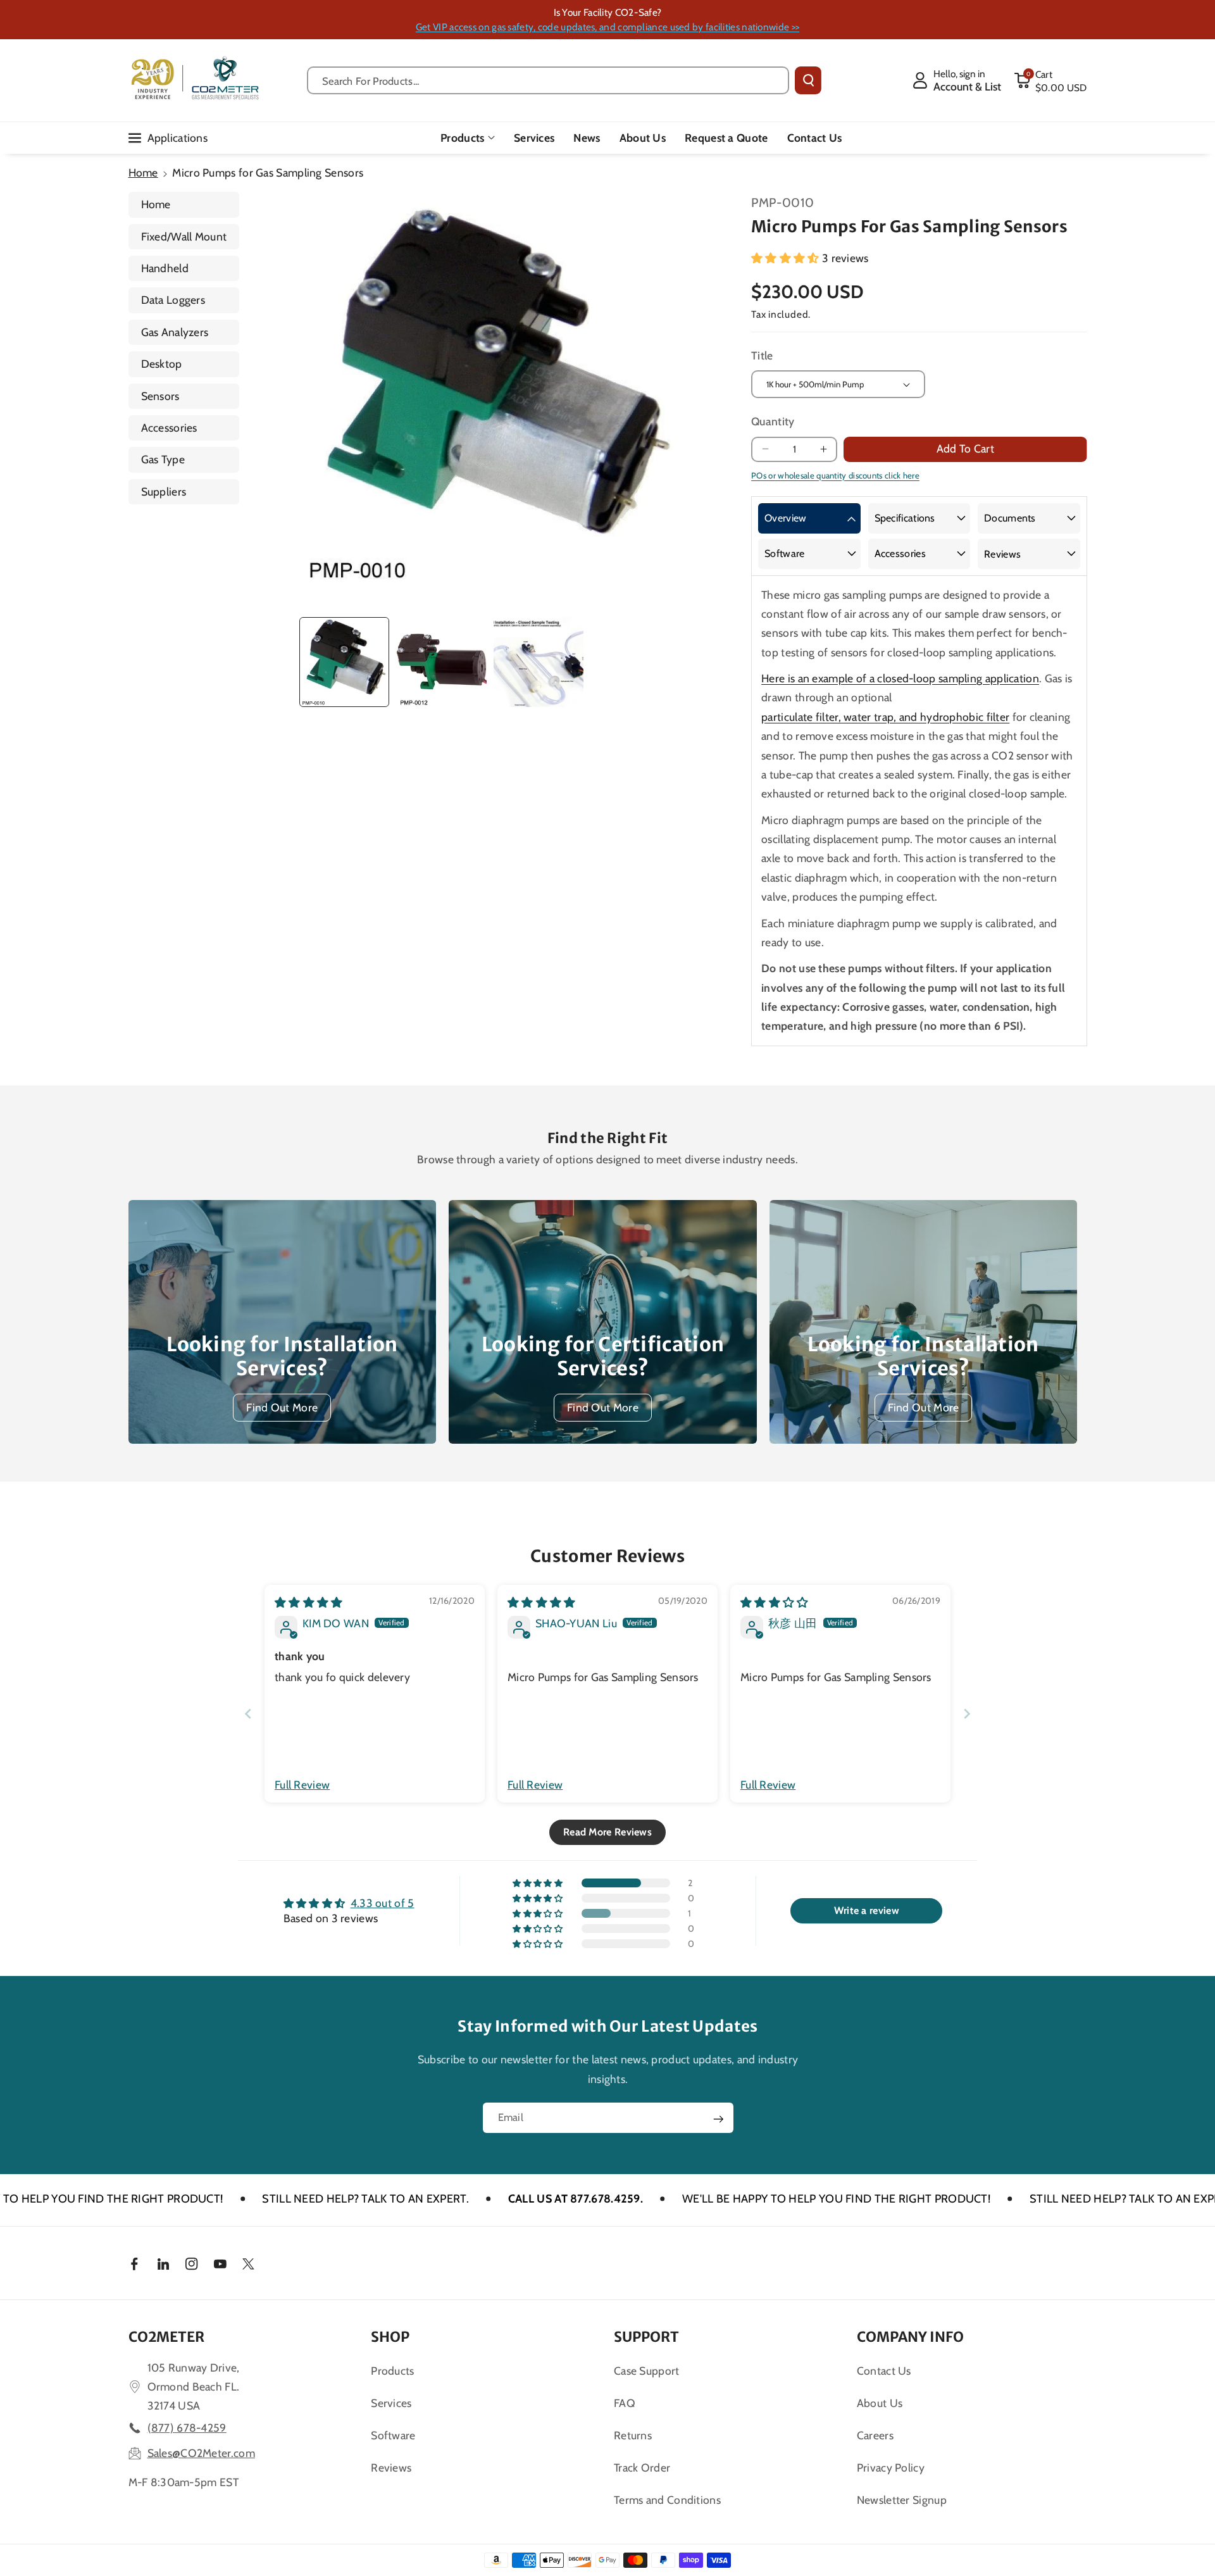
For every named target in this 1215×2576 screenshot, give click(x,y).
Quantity (773, 421)
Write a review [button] (867, 1910)
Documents (1010, 518)
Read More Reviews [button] (607, 1832)
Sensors (160, 396)
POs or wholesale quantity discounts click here (835, 475)
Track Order (642, 2467)
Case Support (647, 2371)
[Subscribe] (718, 2119)
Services (391, 2403)
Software (784, 553)
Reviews (1002, 554)
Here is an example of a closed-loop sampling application (900, 678)
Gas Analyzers (175, 332)
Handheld (165, 268)
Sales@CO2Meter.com (201, 2453)
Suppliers (164, 491)
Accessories (169, 428)
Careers (875, 2435)
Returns (633, 2435)
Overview (785, 518)
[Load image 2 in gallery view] (441, 662)
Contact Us (884, 2371)
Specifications (905, 518)
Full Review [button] (302, 1785)
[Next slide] (967, 1714)
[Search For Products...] (808, 80)
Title (762, 355)
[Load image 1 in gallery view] (344, 662)
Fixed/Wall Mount (184, 236)
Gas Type (163, 459)
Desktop (162, 364)
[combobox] (548, 80)
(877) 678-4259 (187, 2428)
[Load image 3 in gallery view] (539, 662)
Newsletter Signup (902, 2500)
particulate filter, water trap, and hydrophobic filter (885, 717)
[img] (309, 1602)
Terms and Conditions (667, 2500)
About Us (880, 2403)
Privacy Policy (891, 2467)
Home (143, 172)
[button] (1050, 80)
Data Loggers (173, 300)
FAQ (625, 2403)
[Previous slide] (248, 1714)
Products (462, 138)
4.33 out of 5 (383, 1903)
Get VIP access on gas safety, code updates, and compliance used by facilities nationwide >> (607, 27)
